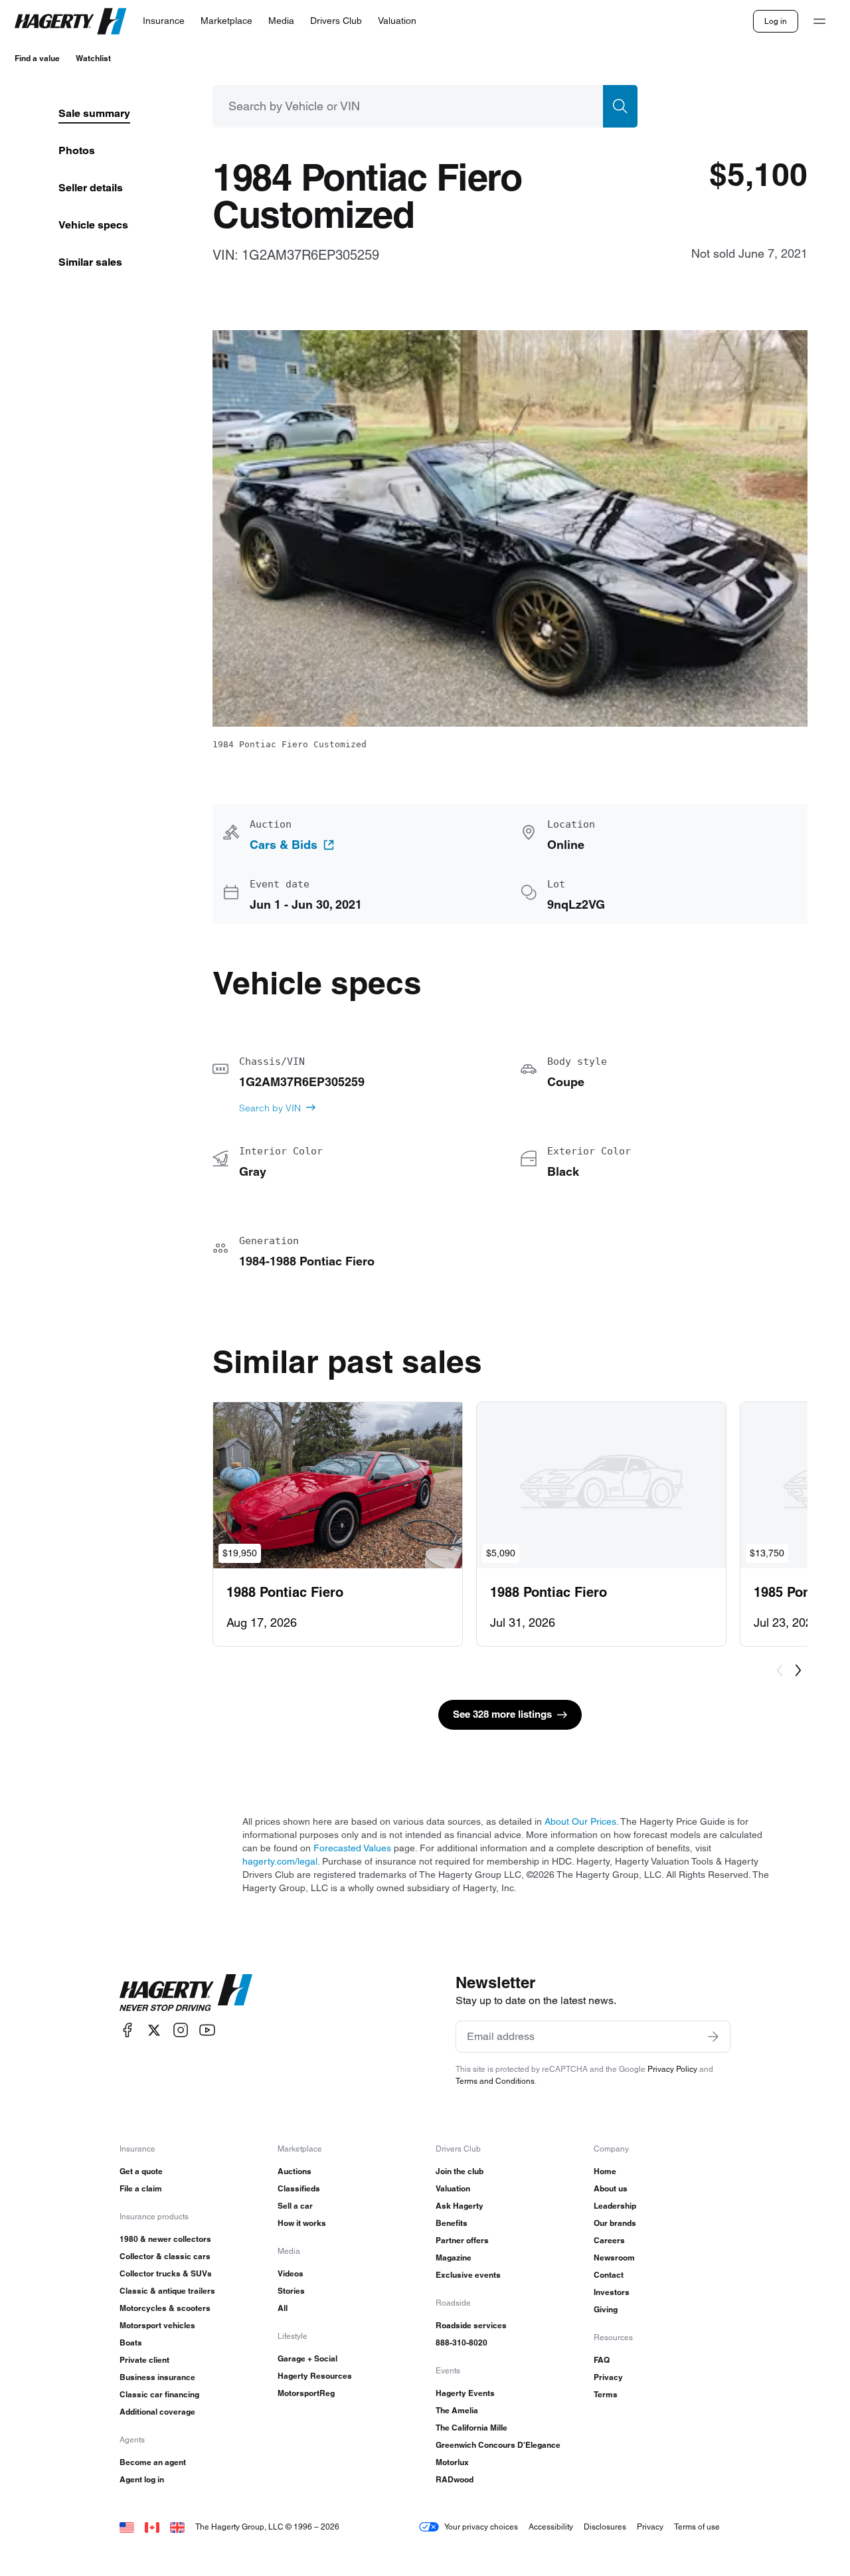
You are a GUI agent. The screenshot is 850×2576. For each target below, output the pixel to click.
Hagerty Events (465, 2393)
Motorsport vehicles (157, 2325)
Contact (609, 2275)
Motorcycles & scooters (165, 2308)
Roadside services (471, 2325)
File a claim (141, 2188)
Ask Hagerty (460, 2206)
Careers (609, 2240)
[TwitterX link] (154, 2030)
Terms (606, 2394)
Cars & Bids (284, 845)
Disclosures (605, 2527)
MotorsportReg (306, 2393)
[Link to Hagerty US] (127, 2527)
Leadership (615, 2206)
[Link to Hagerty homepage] (186, 1993)
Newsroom (614, 2257)
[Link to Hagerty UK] (177, 2527)
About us (611, 2188)
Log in (776, 21)
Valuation (453, 2188)
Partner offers (462, 2240)
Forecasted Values (352, 1848)
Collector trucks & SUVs (166, 2273)
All (283, 2308)
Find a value (37, 58)
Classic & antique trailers (167, 2291)
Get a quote (141, 2171)
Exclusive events (468, 2275)
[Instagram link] (181, 2030)
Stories (291, 2291)
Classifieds (299, 2188)
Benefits (452, 2223)
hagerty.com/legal (280, 1861)
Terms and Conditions (495, 2081)
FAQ (602, 2360)
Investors (612, 2292)
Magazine (454, 2257)
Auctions (295, 2171)
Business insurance (157, 2377)
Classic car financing (159, 2394)
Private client (144, 2360)
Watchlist (93, 58)
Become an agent (153, 2462)
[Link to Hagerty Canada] (152, 2527)
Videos (291, 2273)
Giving (606, 2309)
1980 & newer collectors (165, 2239)
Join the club (460, 2171)
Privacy (608, 2377)
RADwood (455, 2479)
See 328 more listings (502, 1714)
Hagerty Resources (315, 2376)
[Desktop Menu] (819, 21)
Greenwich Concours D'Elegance (498, 2445)
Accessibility (551, 2527)
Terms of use (697, 2527)
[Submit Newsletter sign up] (713, 2037)
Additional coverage (157, 2412)
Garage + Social (307, 2358)
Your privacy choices (481, 2527)
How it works (302, 2223)
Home (605, 2171)
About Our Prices (580, 1821)
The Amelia (457, 2410)
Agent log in (142, 2479)
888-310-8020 (462, 2343)
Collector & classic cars (165, 2256)
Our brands (615, 2223)
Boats (131, 2343)
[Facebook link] (127, 2030)
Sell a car (295, 2206)
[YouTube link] (207, 2030)
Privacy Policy (672, 2069)
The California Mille (471, 2428)
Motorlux (452, 2462)
